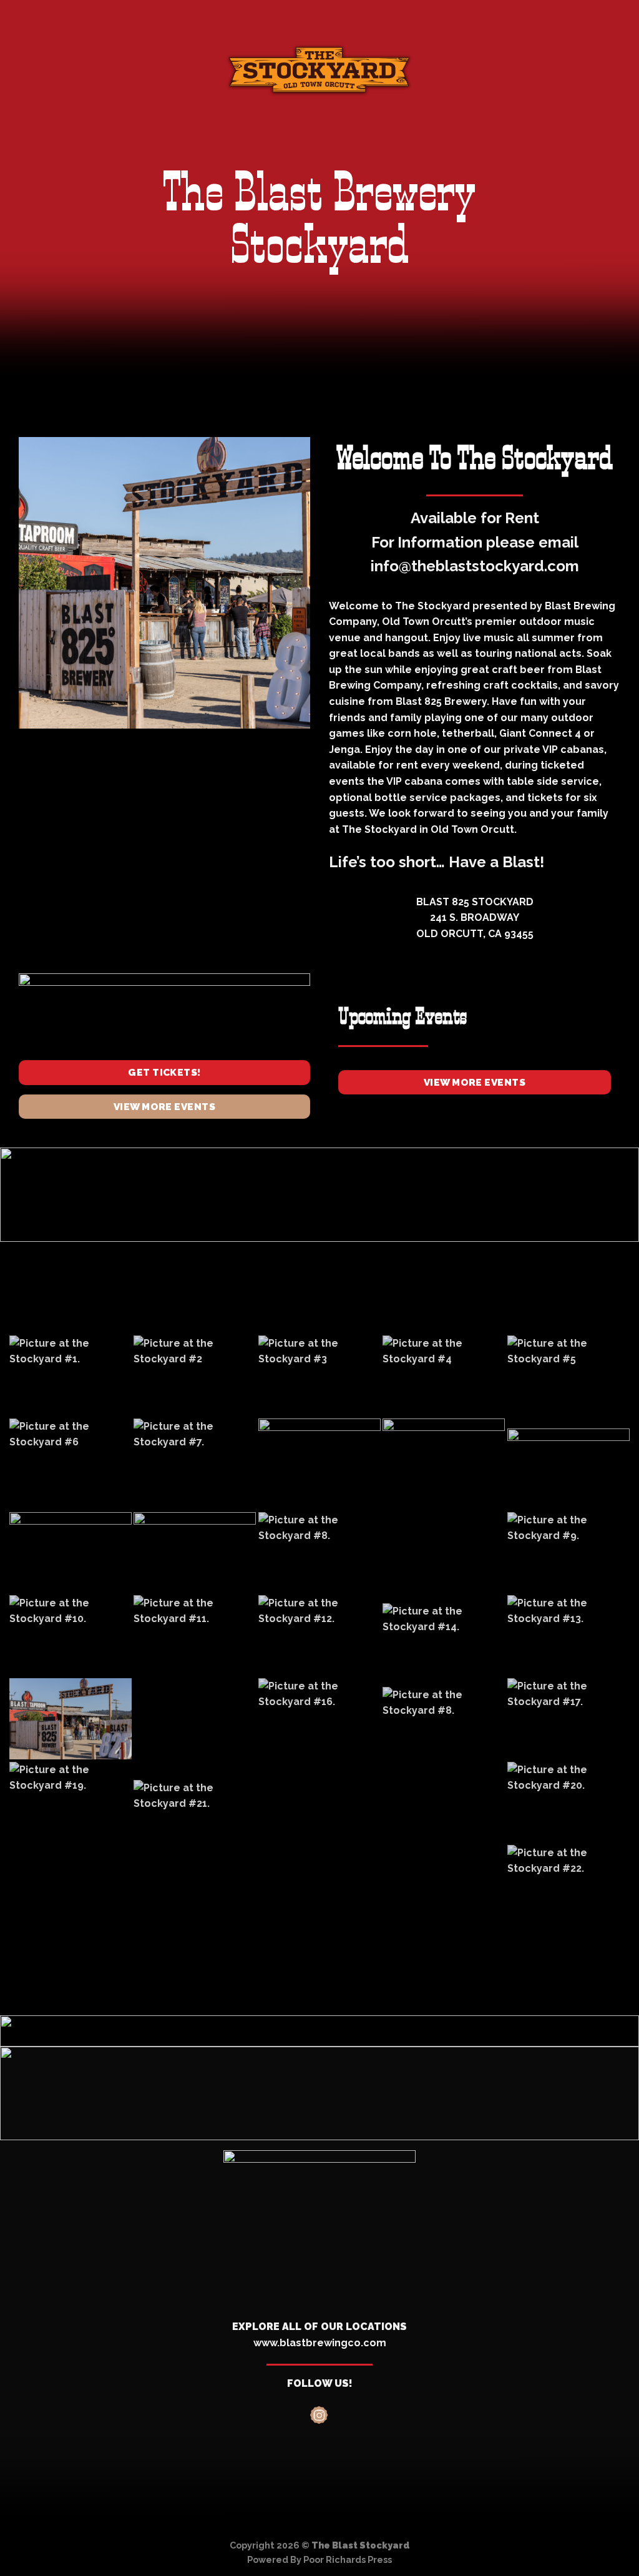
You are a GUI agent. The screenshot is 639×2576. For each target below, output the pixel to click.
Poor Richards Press (348, 2559)
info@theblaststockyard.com (475, 566)
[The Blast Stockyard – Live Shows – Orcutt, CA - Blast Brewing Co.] (319, 70)
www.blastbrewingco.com (320, 2343)
